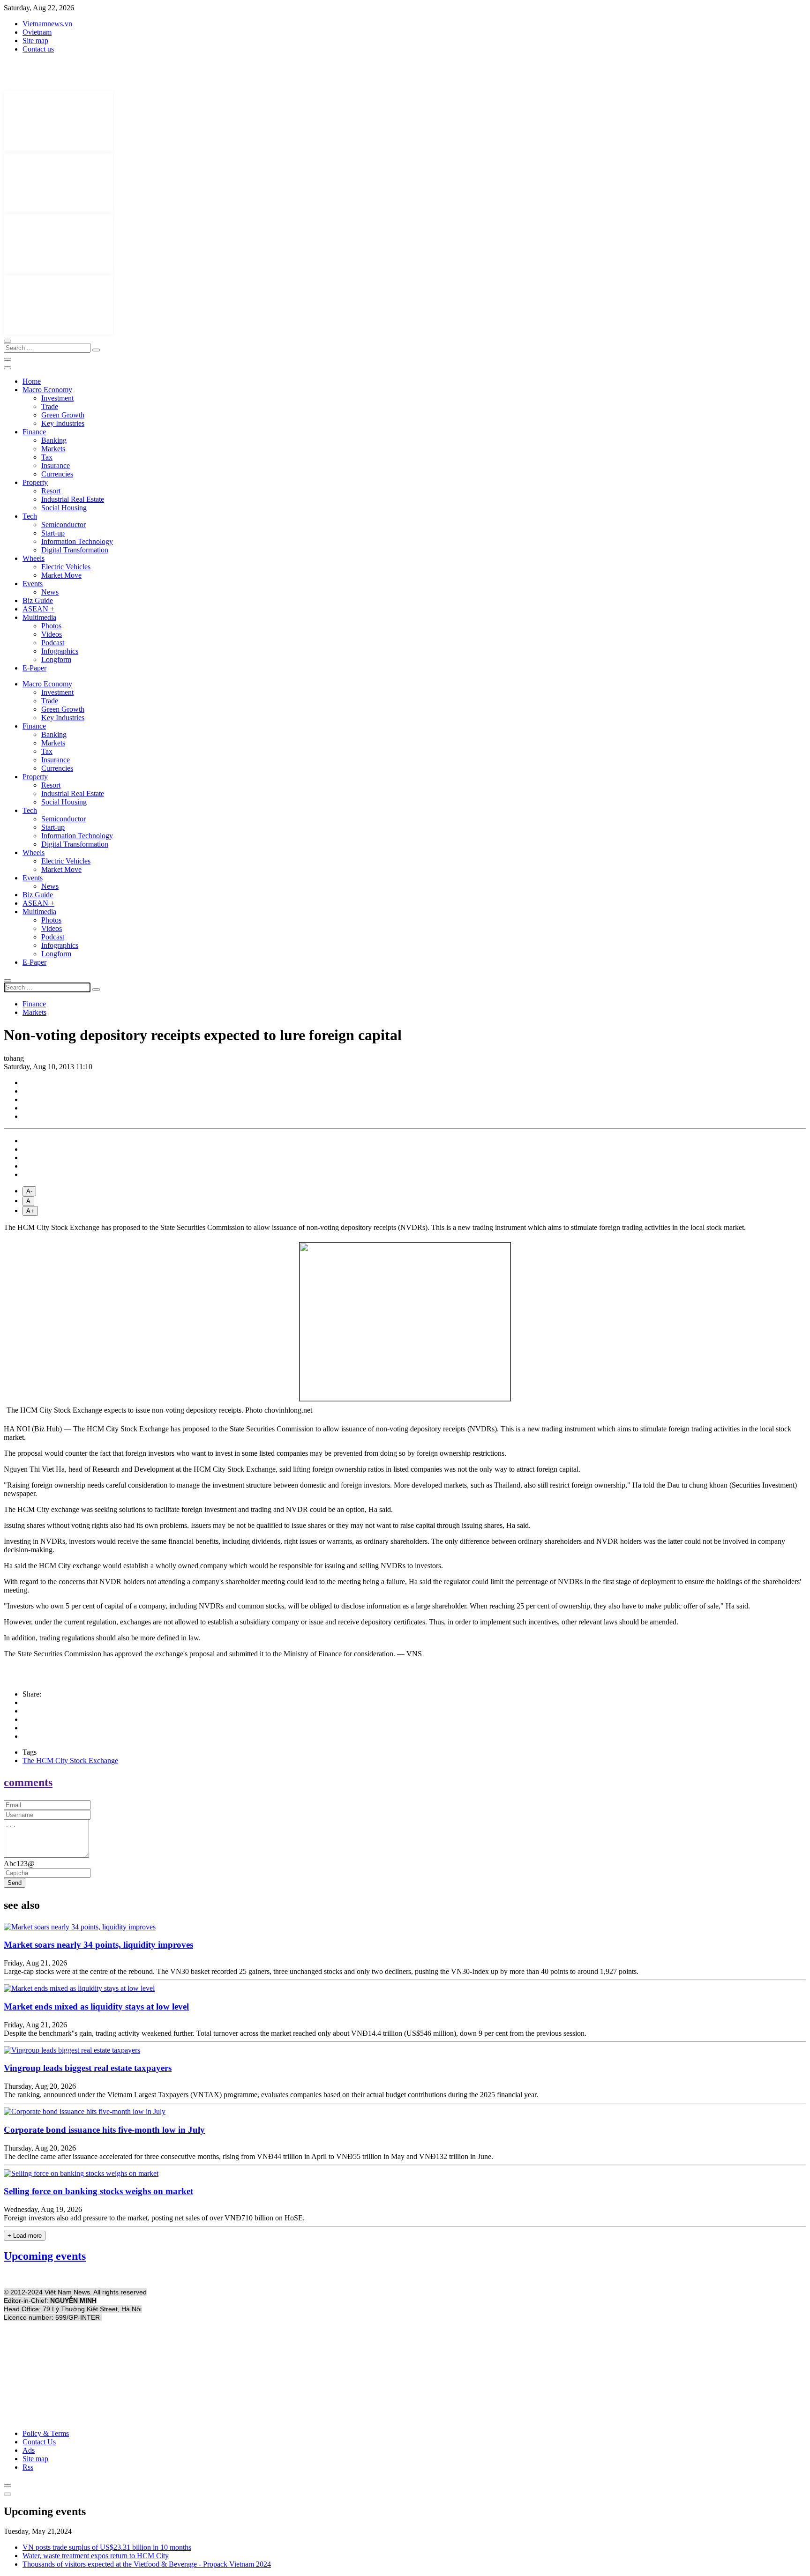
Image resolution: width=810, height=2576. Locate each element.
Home (32, 381)
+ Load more (25, 2236)
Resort (51, 491)
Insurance (56, 465)
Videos (52, 634)
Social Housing (64, 508)
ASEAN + (38, 609)
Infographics (60, 651)
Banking (54, 440)
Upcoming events (45, 2256)
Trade (50, 406)
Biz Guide (38, 600)
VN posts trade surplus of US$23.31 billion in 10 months (107, 2547)
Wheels (34, 558)
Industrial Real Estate (73, 499)
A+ (30, 1211)
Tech (30, 516)
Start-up (53, 533)
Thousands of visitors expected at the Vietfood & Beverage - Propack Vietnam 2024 (147, 2564)
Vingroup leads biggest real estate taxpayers (88, 2068)
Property (35, 482)
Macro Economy (47, 390)
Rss (28, 2467)
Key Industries (63, 423)
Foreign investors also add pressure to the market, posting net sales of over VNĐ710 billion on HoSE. (154, 2218)
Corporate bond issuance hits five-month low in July (104, 2130)
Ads (29, 2450)
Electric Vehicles (66, 567)
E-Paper (34, 668)
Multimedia (39, 617)
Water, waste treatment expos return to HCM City (96, 2556)
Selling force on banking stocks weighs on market (98, 2191)
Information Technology (77, 541)
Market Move (61, 575)
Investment (57, 398)
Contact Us (39, 2442)
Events (33, 584)
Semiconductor (64, 525)
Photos (51, 626)
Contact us (38, 49)
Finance (34, 432)
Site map (35, 41)
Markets (53, 449)
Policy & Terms (46, 2433)
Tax (47, 457)
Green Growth (63, 415)
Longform (56, 659)
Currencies (57, 474)
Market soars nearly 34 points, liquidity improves (98, 1945)
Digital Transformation (75, 550)
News (50, 592)
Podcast (53, 643)
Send (15, 1883)
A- (29, 1191)
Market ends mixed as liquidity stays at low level (96, 2006)
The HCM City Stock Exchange (70, 1761)
